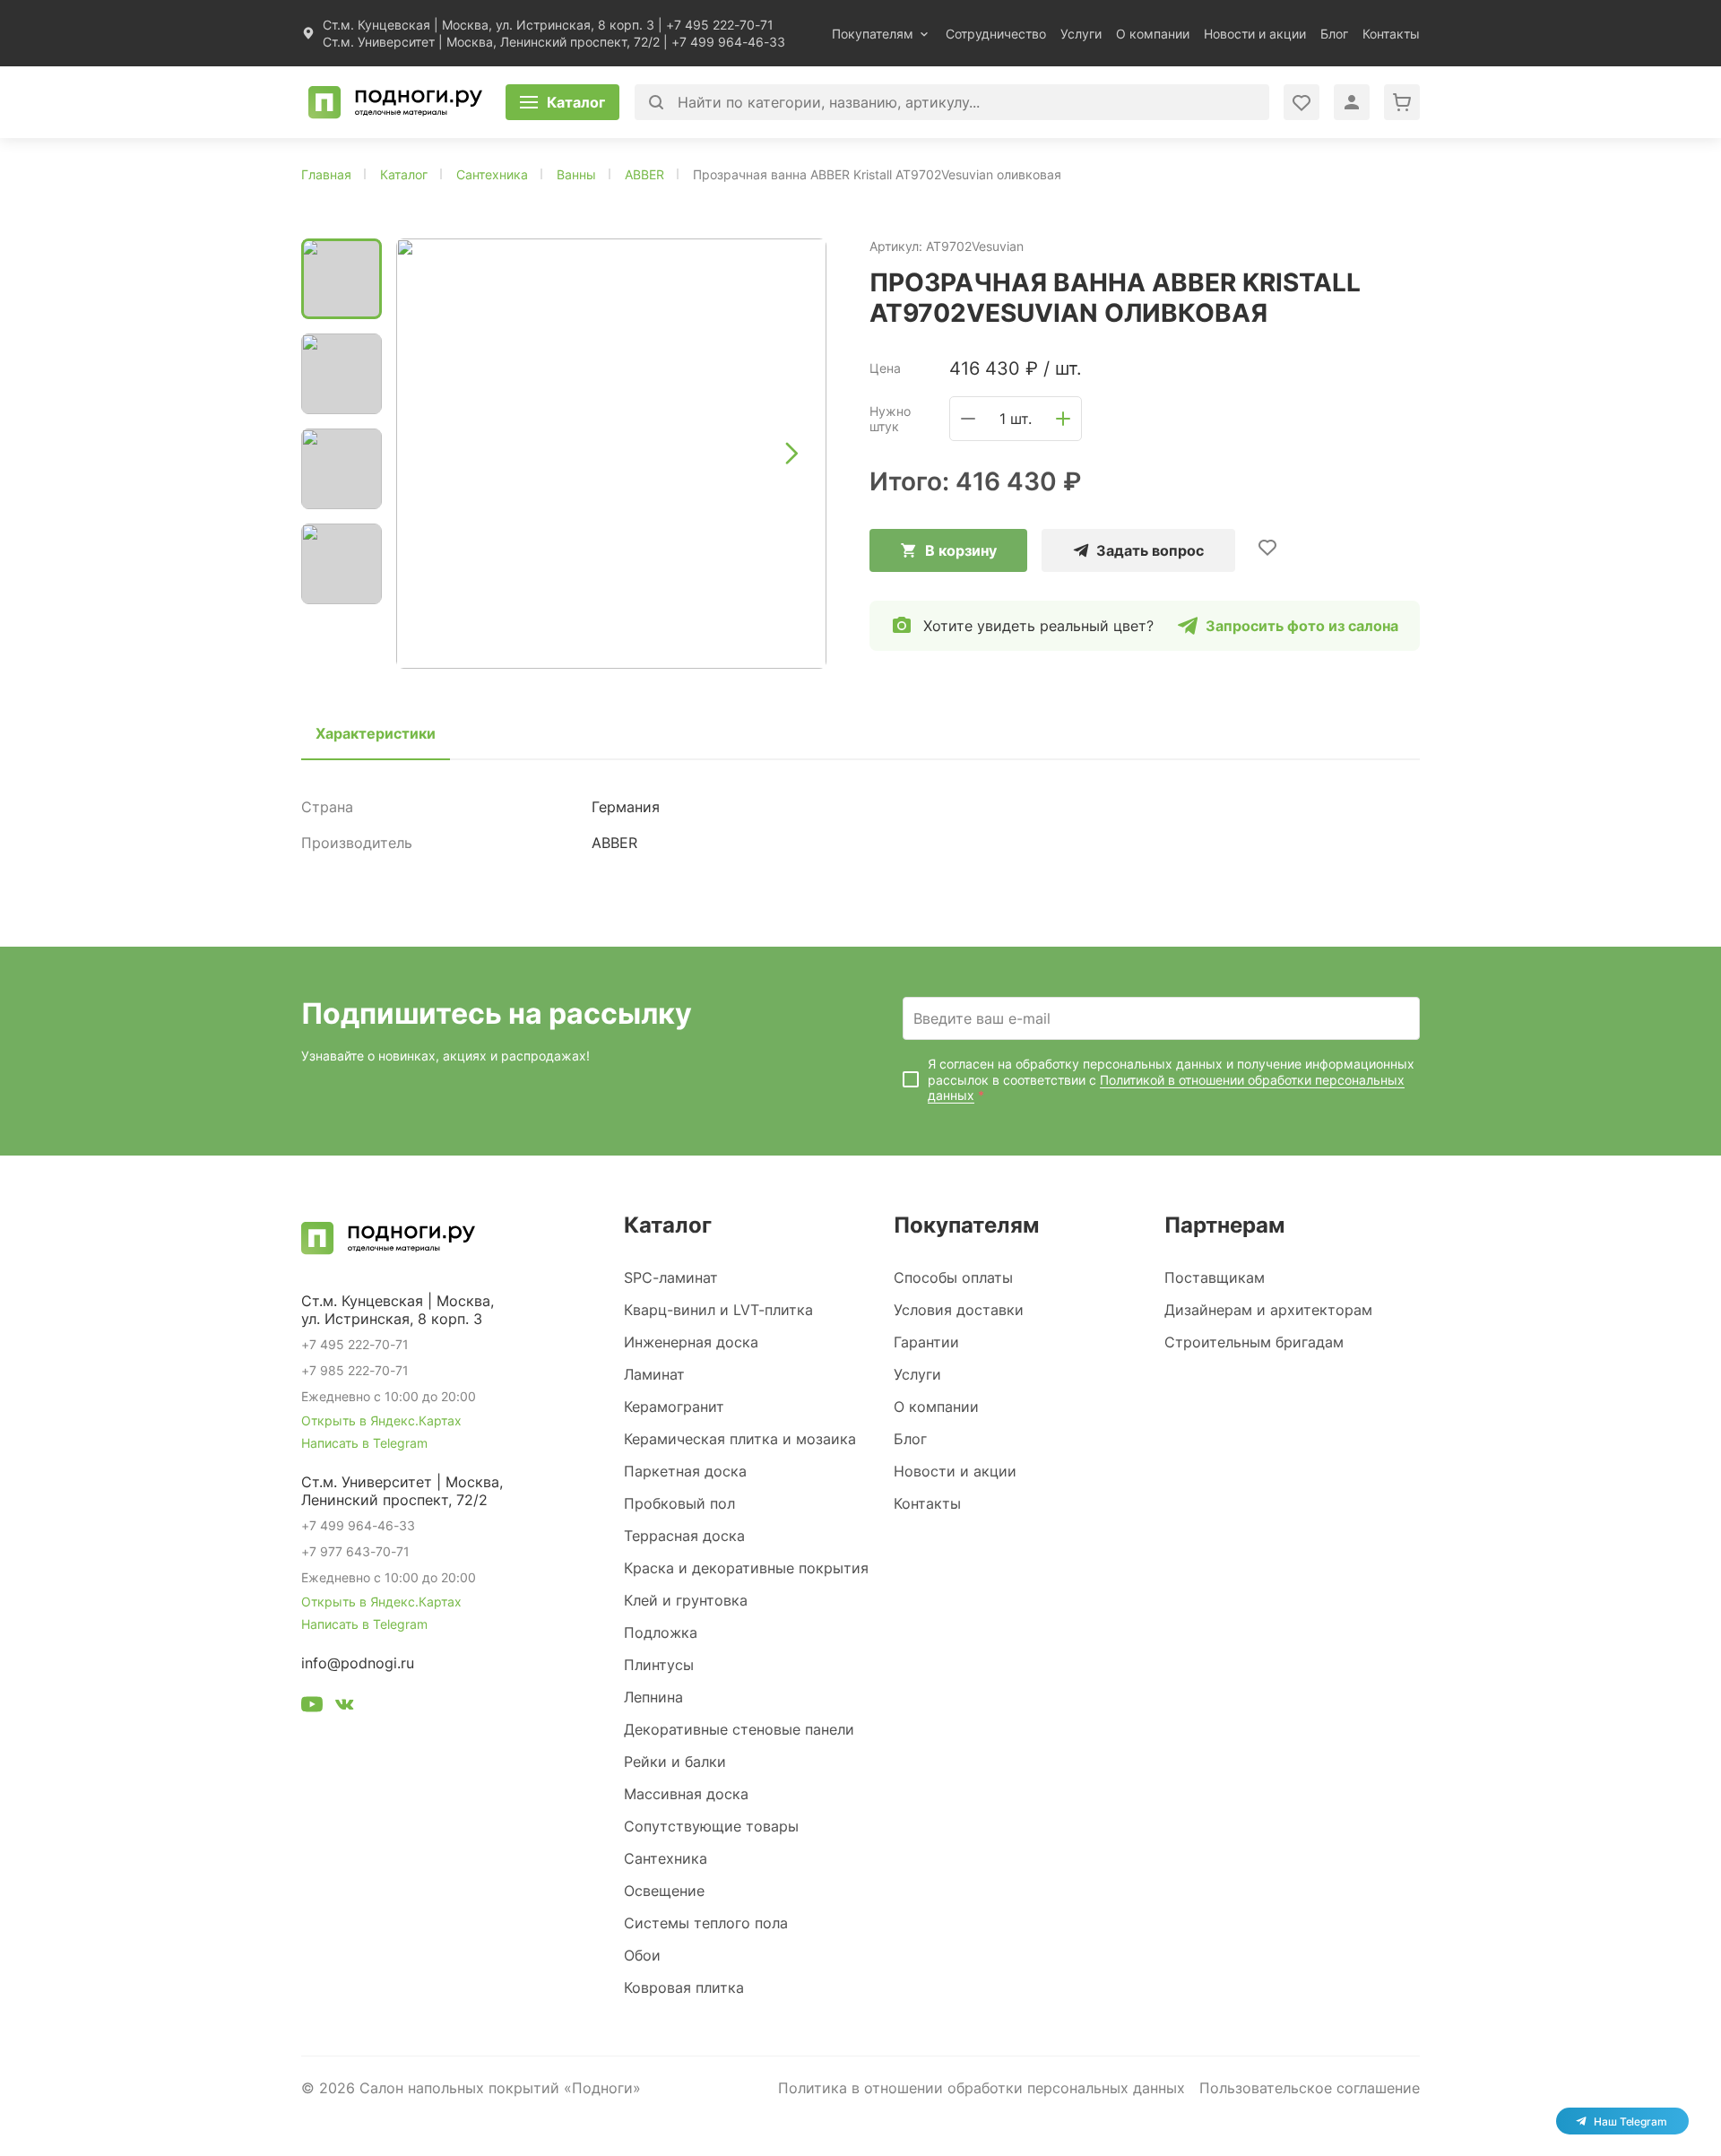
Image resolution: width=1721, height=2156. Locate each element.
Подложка (661, 1632)
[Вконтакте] (344, 1707)
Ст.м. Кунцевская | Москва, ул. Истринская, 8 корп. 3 (489, 25)
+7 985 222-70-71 (355, 1370)
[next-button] (791, 454)
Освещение (664, 1891)
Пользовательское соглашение (1310, 2088)
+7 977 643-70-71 (355, 1551)
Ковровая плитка (684, 1987)
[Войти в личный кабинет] (1302, 102)
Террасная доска (684, 1536)
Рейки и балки (675, 1762)
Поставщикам (1215, 1277)
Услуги (1081, 34)
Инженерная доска (691, 1342)
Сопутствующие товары (711, 1826)
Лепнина (653, 1697)
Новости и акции (1255, 34)
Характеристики (376, 733)
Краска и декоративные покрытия (746, 1568)
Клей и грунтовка (686, 1600)
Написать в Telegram (364, 1443)
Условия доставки (959, 1310)
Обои (642, 1955)
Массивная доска (686, 1794)
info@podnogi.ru (358, 1663)
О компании (1153, 34)
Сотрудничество (996, 34)
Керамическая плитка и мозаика (740, 1439)
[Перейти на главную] (395, 102)
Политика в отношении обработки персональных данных (982, 2088)
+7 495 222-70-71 (720, 25)
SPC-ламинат (671, 1277)
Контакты (1391, 34)
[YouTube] (312, 1707)
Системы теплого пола (706, 1923)
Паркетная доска (685, 1471)
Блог (1334, 34)
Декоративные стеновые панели (739, 1729)
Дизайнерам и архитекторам (1268, 1310)
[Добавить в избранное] (1267, 547)
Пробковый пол (679, 1503)
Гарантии (926, 1342)
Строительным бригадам (1254, 1342)
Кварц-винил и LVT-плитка (718, 1310)
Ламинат (654, 1374)
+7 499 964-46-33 (728, 42)
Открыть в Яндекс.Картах (381, 1420)
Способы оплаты (953, 1277)
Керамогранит (674, 1407)
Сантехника (666, 1858)
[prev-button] (432, 454)
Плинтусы (659, 1665)
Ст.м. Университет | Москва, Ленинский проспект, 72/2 (491, 42)
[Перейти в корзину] (1402, 102)
